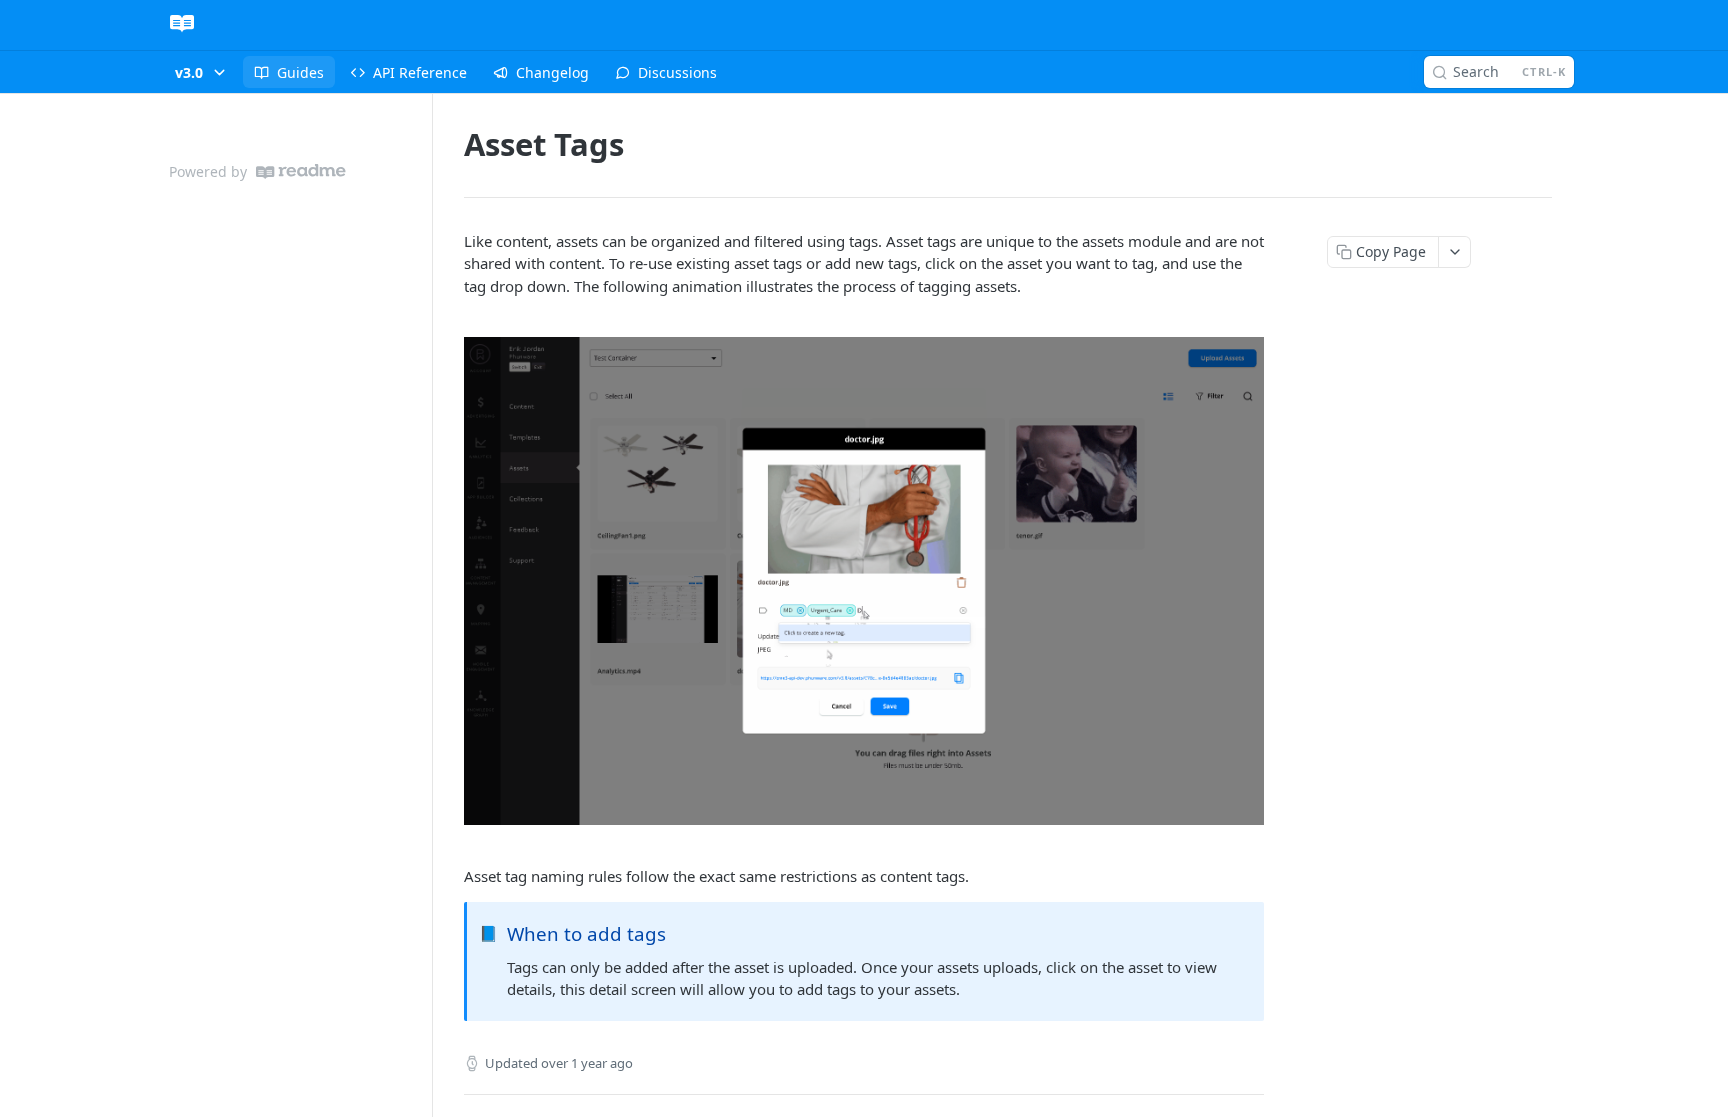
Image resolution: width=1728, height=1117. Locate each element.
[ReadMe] (301, 171)
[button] (864, 580)
